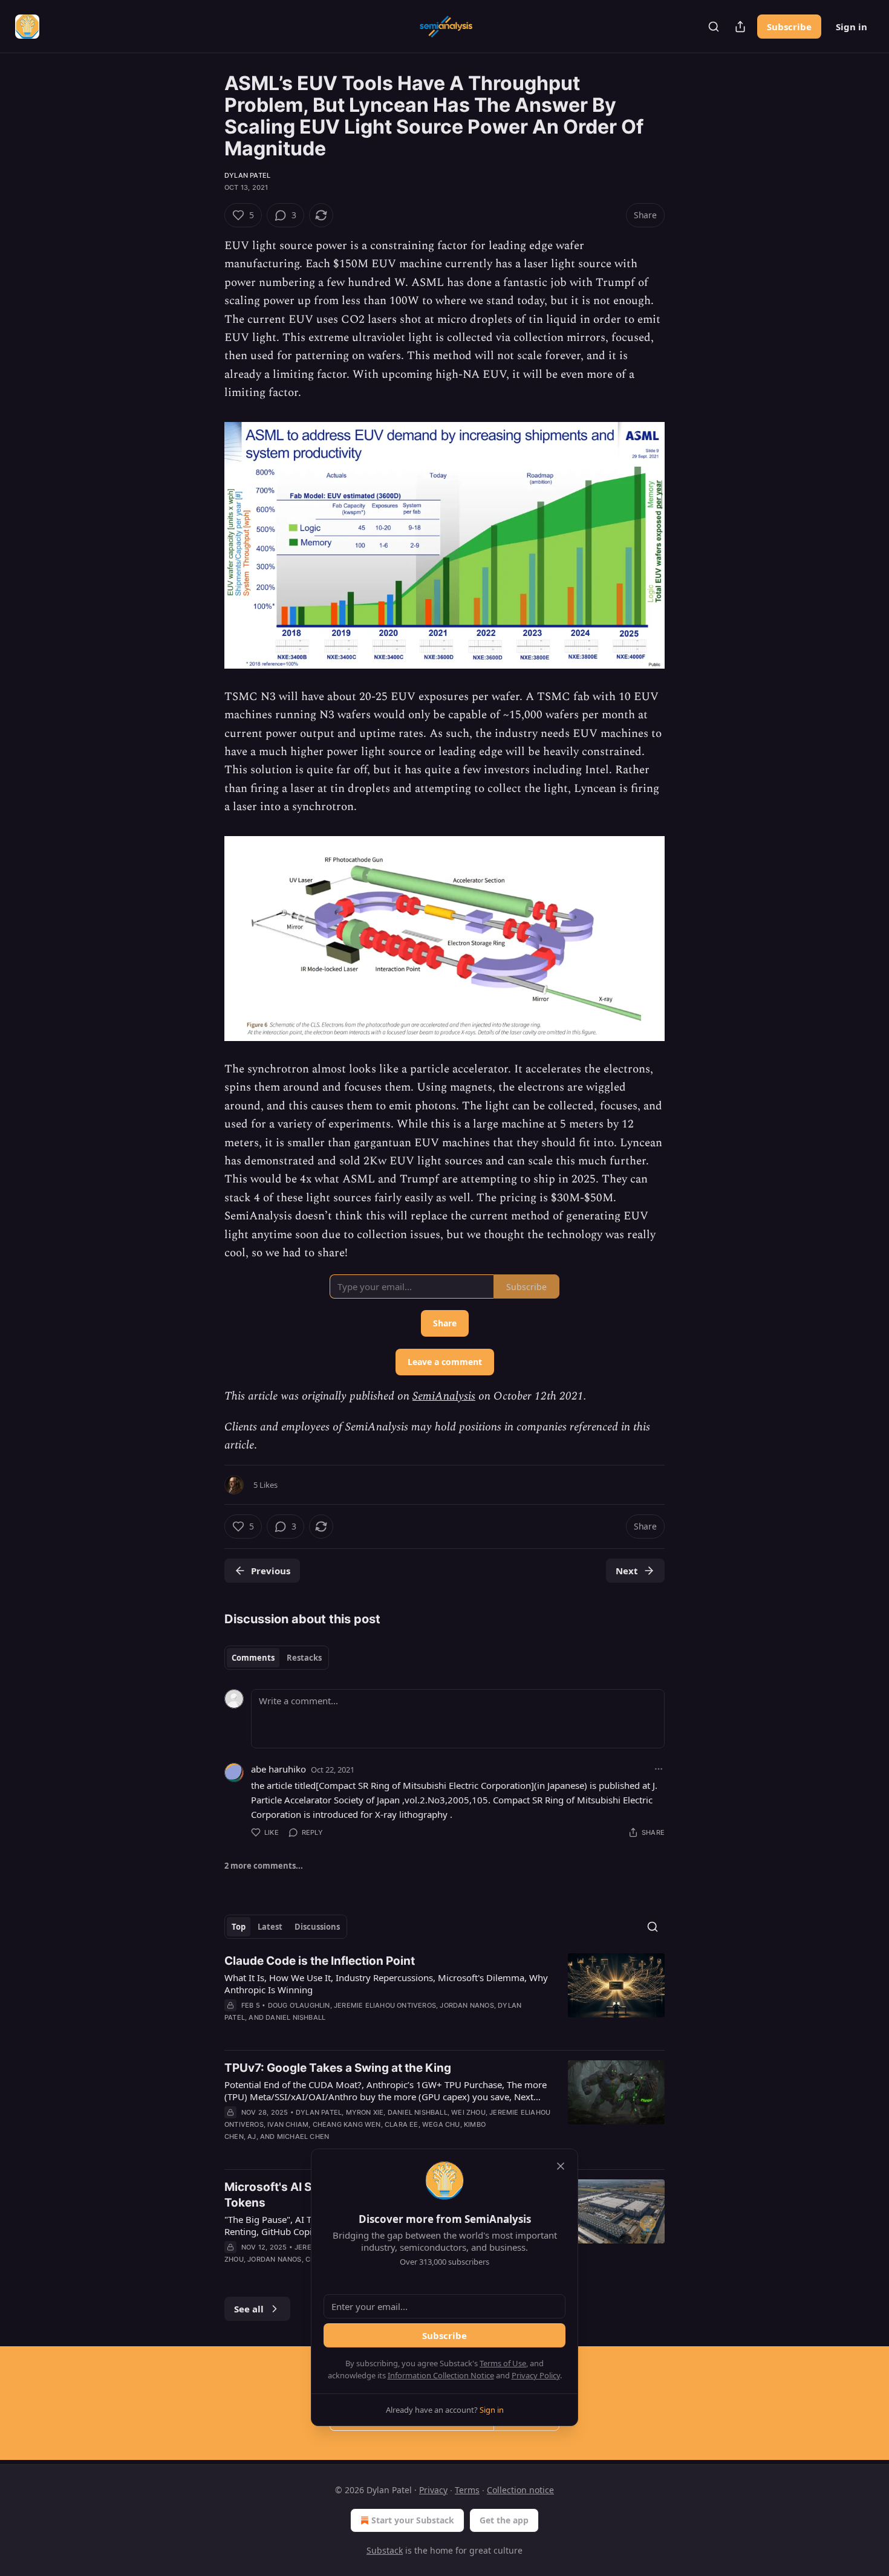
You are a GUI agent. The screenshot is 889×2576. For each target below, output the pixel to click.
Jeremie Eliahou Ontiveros (385, 2005)
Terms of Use (503, 2363)
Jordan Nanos (467, 2005)
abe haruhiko (278, 1769)
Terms (467, 2490)
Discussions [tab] (317, 1927)
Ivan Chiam (288, 2124)
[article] (444, 1997)
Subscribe (789, 27)
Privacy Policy (536, 2375)
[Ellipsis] (659, 1769)
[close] (561, 2166)
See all (249, 2309)
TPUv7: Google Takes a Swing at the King (338, 2068)
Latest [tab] (270, 1927)
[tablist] (277, 1658)
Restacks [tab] (304, 1658)
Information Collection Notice (441, 2375)
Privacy (433, 2490)
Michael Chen (303, 2136)
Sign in (852, 27)
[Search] (714, 27)
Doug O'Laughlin (299, 2005)
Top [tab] (239, 1927)
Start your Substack (413, 2520)
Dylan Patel (247, 175)
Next (627, 1571)
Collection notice (520, 2490)
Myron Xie (365, 2112)
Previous (271, 1571)
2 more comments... (264, 1866)
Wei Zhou (468, 2112)
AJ (252, 2136)
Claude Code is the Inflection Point (320, 1961)
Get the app (504, 2520)
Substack (385, 2550)
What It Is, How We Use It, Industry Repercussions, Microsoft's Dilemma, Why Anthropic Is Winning (386, 1984)
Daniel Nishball (295, 2017)
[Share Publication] (740, 27)
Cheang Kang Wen (347, 2124)
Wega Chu (441, 2124)
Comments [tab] (253, 1658)
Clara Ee (402, 2124)
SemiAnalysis (444, 1396)
